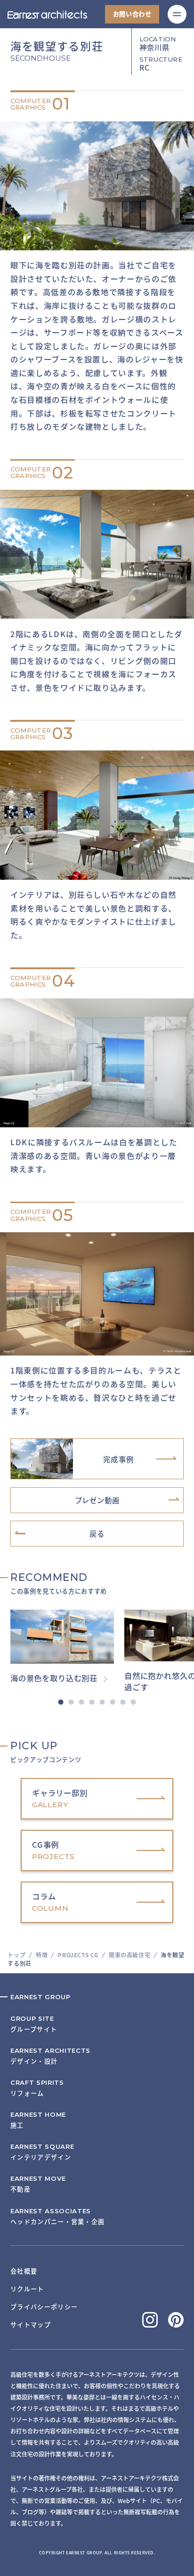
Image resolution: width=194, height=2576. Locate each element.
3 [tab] (82, 1702)
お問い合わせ (132, 14)
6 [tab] (112, 1702)
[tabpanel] (67, 1647)
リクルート (27, 2289)
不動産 (38, 2184)
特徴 (42, 1955)
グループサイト (34, 2024)
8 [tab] (133, 1702)
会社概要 (24, 2271)
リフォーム (37, 2088)
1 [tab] (61, 1702)
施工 (38, 2120)
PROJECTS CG (78, 1955)
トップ (16, 1955)
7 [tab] (123, 1702)
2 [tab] (71, 1702)
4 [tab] (92, 1702)
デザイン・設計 (50, 2056)
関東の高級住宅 (129, 1955)
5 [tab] (102, 1702)
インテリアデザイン (42, 2152)
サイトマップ (31, 2325)
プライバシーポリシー (44, 2307)
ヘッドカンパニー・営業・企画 (57, 2216)
